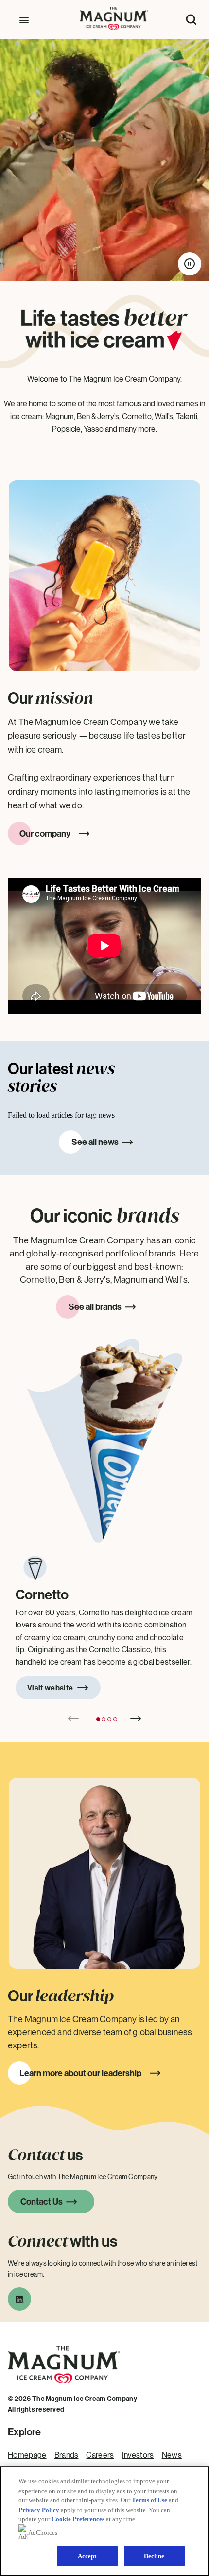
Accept (87, 2556)
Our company (45, 834)
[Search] (191, 19)
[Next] (136, 1719)
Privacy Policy (39, 2510)
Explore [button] (24, 2432)
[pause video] (190, 264)
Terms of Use (149, 2500)
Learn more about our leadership (80, 2073)
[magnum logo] (114, 27)
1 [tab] (98, 1719)
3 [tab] (109, 1719)
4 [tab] (115, 1719)
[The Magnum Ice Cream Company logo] (64, 2389)
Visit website (50, 1688)
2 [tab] (104, 1719)
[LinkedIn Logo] (19, 2302)
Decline (154, 2556)
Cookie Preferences (78, 2519)
